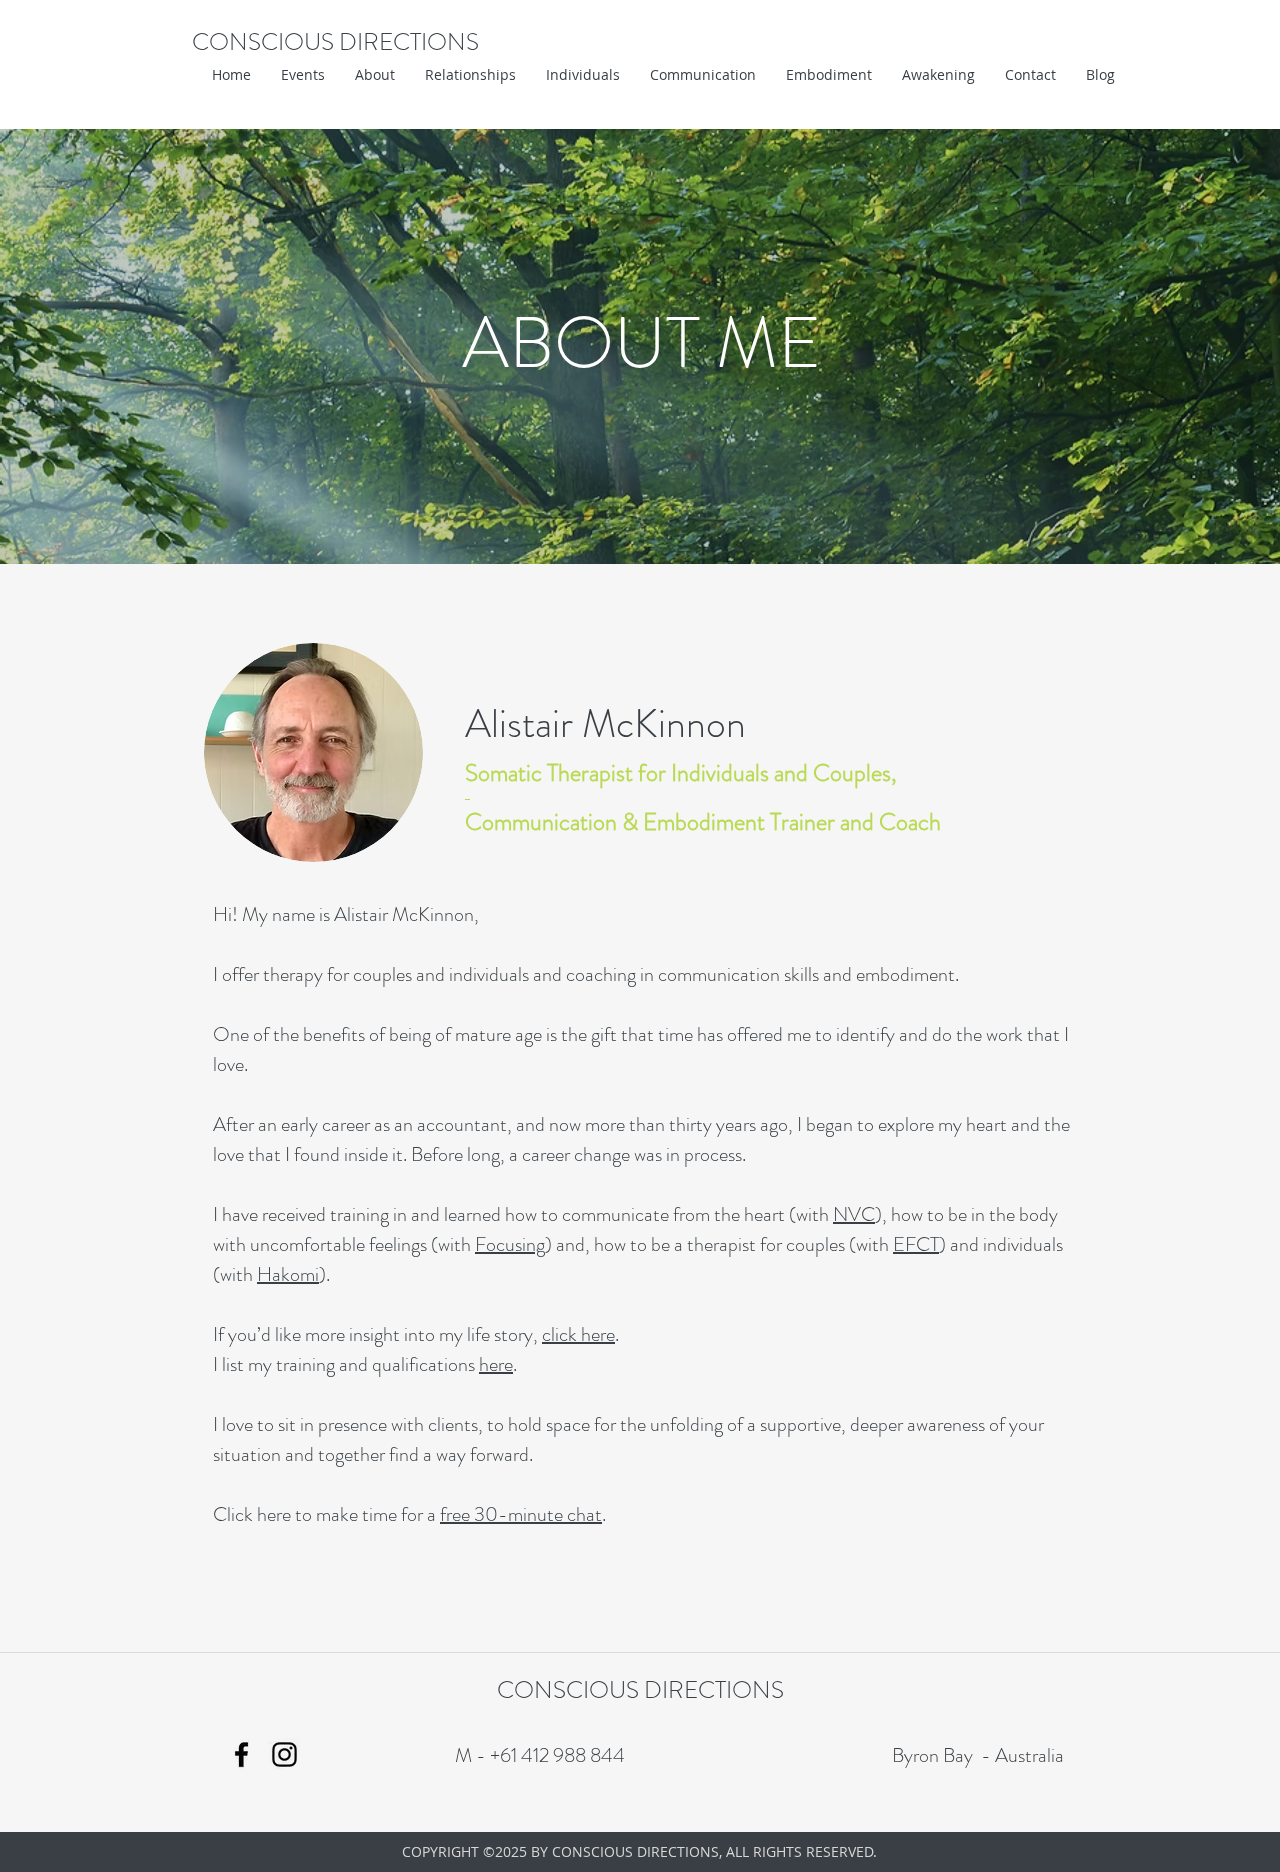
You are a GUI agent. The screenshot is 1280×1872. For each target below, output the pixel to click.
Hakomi (288, 1274)
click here (578, 1334)
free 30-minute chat (521, 1514)
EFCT (916, 1244)
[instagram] (284, 1754)
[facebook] (241, 1754)
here (496, 1364)
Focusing (510, 1244)
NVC (854, 1214)
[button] (375, 75)
